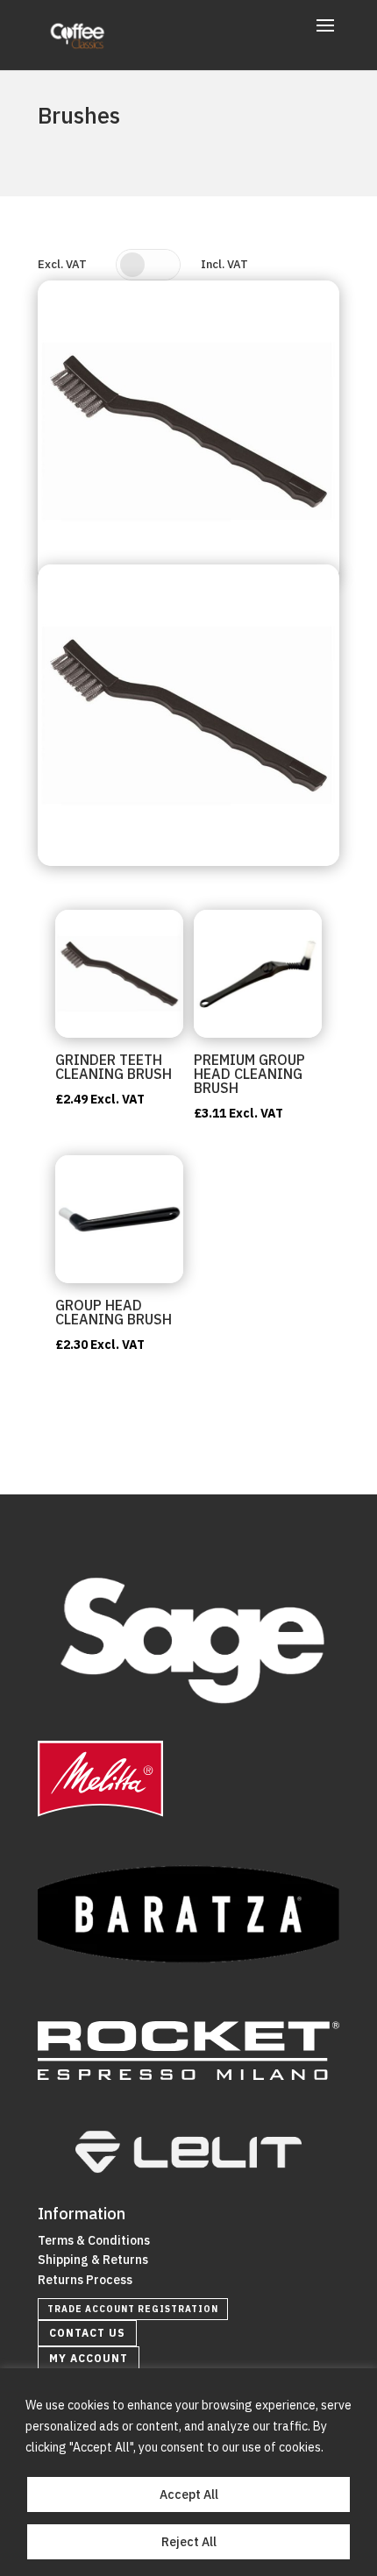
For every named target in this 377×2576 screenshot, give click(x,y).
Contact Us (87, 2333)
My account (89, 2358)
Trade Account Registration (133, 2309)
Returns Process (85, 2280)
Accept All (189, 2494)
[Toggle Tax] (148, 265)
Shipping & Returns (93, 2260)
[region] (188, 2472)
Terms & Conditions (94, 2240)
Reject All (189, 2542)
